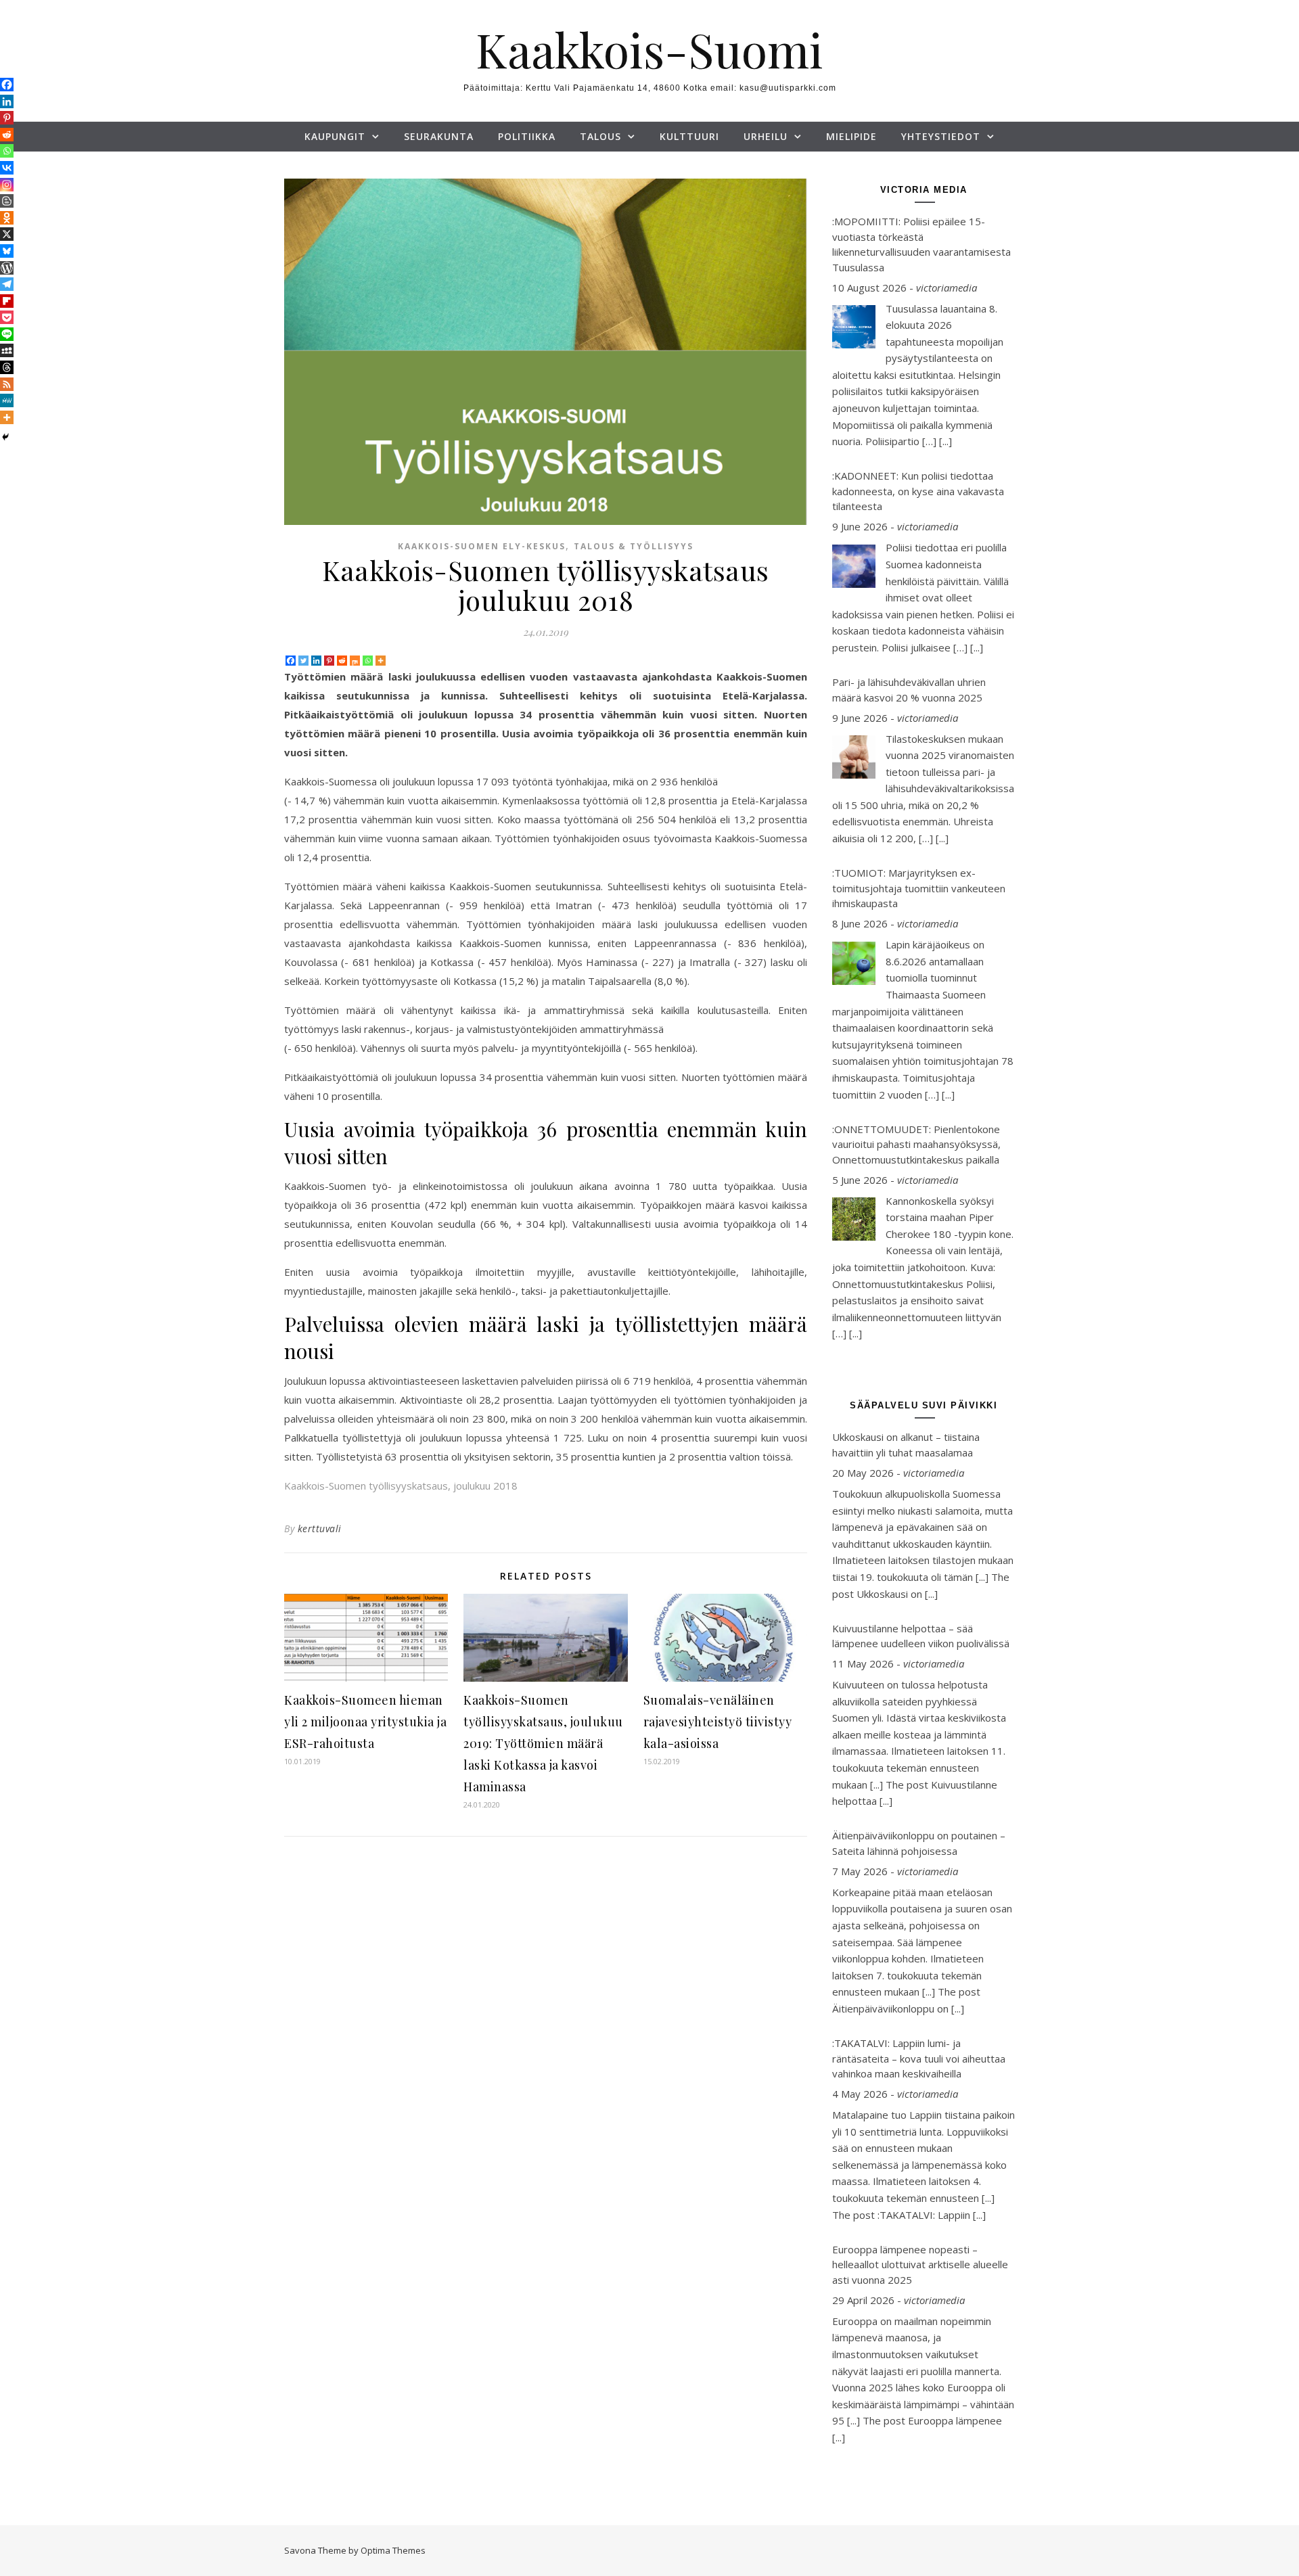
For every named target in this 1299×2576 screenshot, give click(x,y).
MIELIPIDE (851, 136)
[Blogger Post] (7, 201)
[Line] (7, 334)
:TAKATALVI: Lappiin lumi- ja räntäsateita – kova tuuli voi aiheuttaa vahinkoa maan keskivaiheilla (919, 2058)
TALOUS (600, 136)
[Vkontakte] (7, 168)
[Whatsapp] (368, 661)
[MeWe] (7, 400)
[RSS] (7, 384)
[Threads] (7, 367)
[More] (381, 661)
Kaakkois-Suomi (649, 49)
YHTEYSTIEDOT (941, 136)
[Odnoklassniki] (7, 218)
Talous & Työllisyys (634, 546)
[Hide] (5, 437)
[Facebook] (291, 661)
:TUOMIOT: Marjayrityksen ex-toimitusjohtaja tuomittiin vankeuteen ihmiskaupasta (919, 888)
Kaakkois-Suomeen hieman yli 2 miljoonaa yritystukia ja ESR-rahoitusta (365, 1722)
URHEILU (766, 136)
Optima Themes (393, 2550)
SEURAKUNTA (439, 136)
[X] (7, 234)
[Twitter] (303, 661)
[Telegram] (7, 284)
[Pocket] (7, 317)
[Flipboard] (7, 301)
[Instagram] (7, 185)
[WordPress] (7, 268)
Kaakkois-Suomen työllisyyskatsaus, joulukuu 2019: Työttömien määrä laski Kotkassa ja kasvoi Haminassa (543, 1743)
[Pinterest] (329, 661)
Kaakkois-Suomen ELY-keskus (482, 546)
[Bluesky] (7, 251)
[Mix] (355, 661)
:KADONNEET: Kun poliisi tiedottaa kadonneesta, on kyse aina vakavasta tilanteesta (918, 491)
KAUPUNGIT (335, 136)
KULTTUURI (689, 136)
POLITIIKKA (527, 136)
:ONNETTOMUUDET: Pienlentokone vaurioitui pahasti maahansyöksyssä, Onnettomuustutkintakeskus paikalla (916, 1144)
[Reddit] (342, 661)
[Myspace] (7, 350)
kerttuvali (320, 1528)
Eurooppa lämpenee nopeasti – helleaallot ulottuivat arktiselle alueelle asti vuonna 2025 (920, 2264)
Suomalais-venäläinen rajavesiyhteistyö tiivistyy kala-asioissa (718, 1722)
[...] (945, 441)
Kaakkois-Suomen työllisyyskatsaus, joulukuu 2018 (401, 1486)
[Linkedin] (316, 661)
